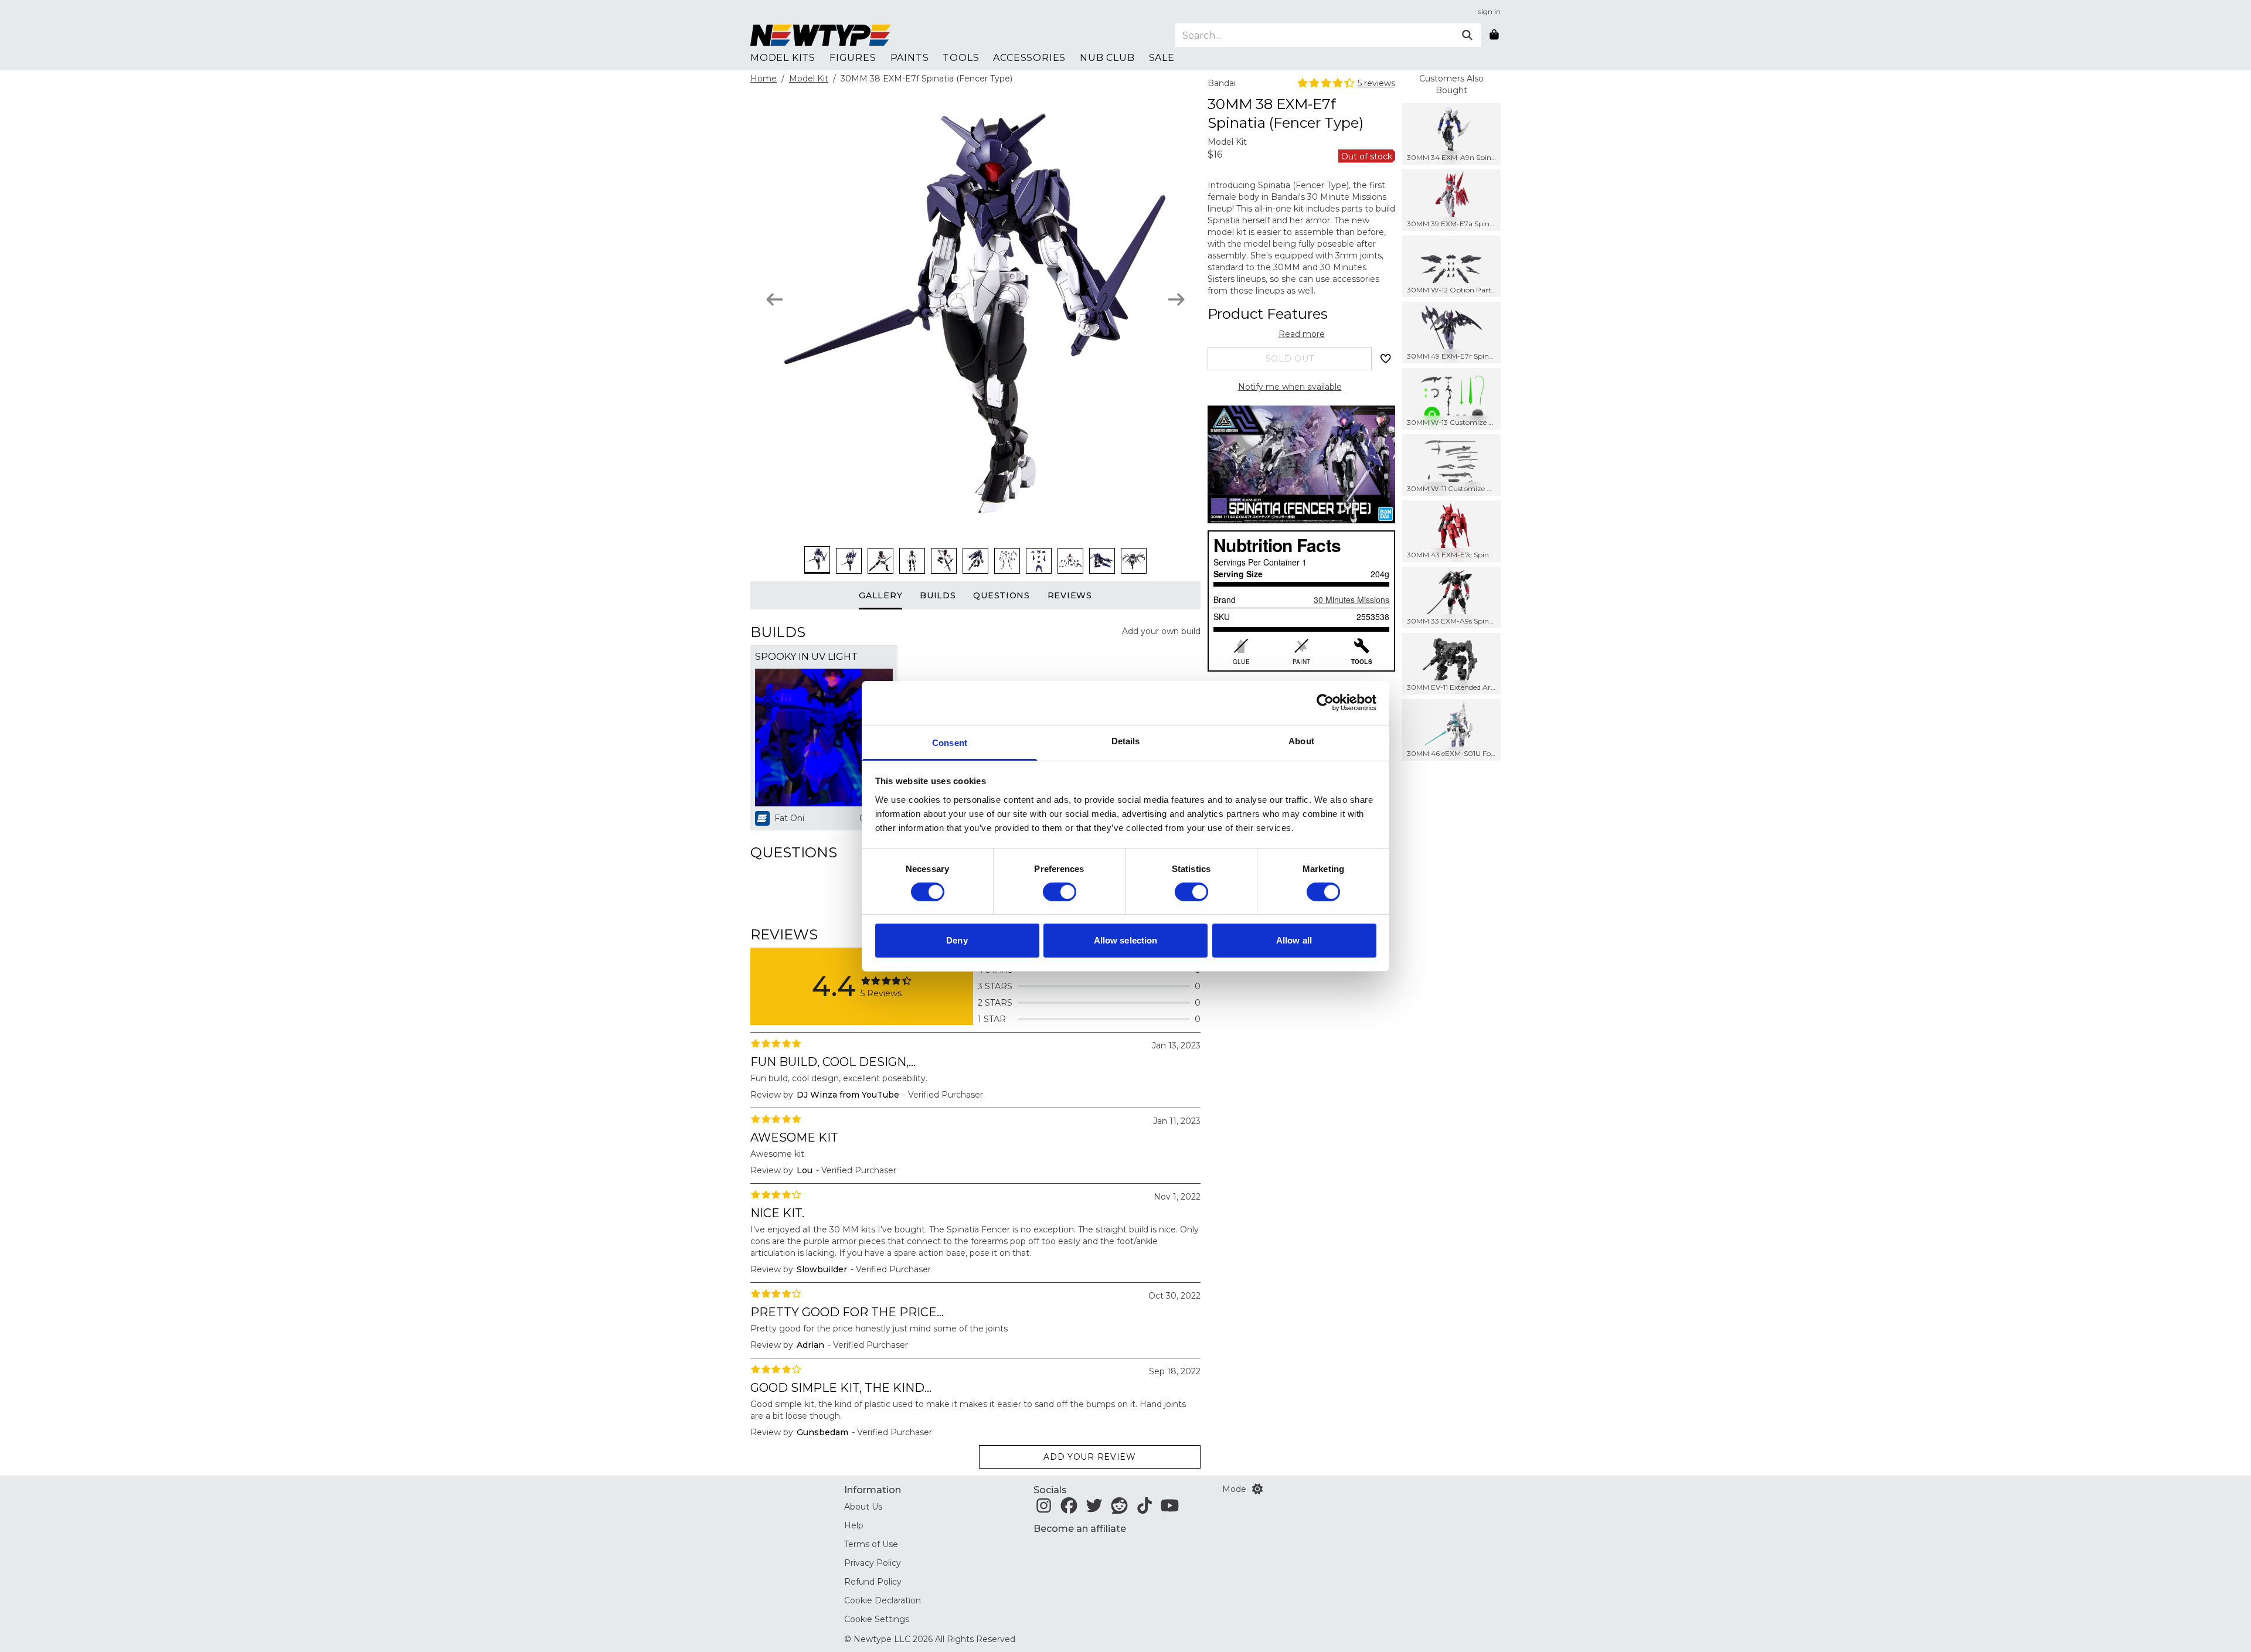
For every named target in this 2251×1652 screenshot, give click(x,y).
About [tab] (1301, 740)
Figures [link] (853, 58)
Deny (957, 940)
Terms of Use (871, 1544)
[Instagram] (1044, 1509)
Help (854, 1525)
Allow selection (1126, 940)
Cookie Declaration (883, 1600)
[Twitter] (1094, 1509)
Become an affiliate (1080, 1529)
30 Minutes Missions (1351, 600)
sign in (1490, 11)
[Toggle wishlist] (1386, 359)
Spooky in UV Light (806, 657)
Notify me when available (1290, 387)
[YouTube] (1170, 1509)
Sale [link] (1162, 58)
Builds (938, 595)
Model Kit (809, 79)
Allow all (1294, 940)
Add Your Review (1090, 1457)
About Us (863, 1507)
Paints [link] (910, 58)
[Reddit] (1119, 1509)
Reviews (1070, 595)
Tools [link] (961, 58)
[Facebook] (1069, 1509)
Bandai (1222, 83)
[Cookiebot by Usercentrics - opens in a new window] (1325, 703)
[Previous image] (775, 299)
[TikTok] (1145, 1509)
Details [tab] (1126, 740)
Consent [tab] (950, 742)
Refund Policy (873, 1582)
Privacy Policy (873, 1563)
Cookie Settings (877, 1619)
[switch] (1060, 892)
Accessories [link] (1029, 58)
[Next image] (1176, 299)
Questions (1001, 595)
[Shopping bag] (1494, 35)
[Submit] (1467, 35)
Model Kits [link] (783, 58)
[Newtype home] (821, 35)
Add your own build (1161, 631)
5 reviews (1376, 83)
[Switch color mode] (1257, 1489)
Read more (1302, 334)
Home (764, 79)
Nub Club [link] (1107, 58)
